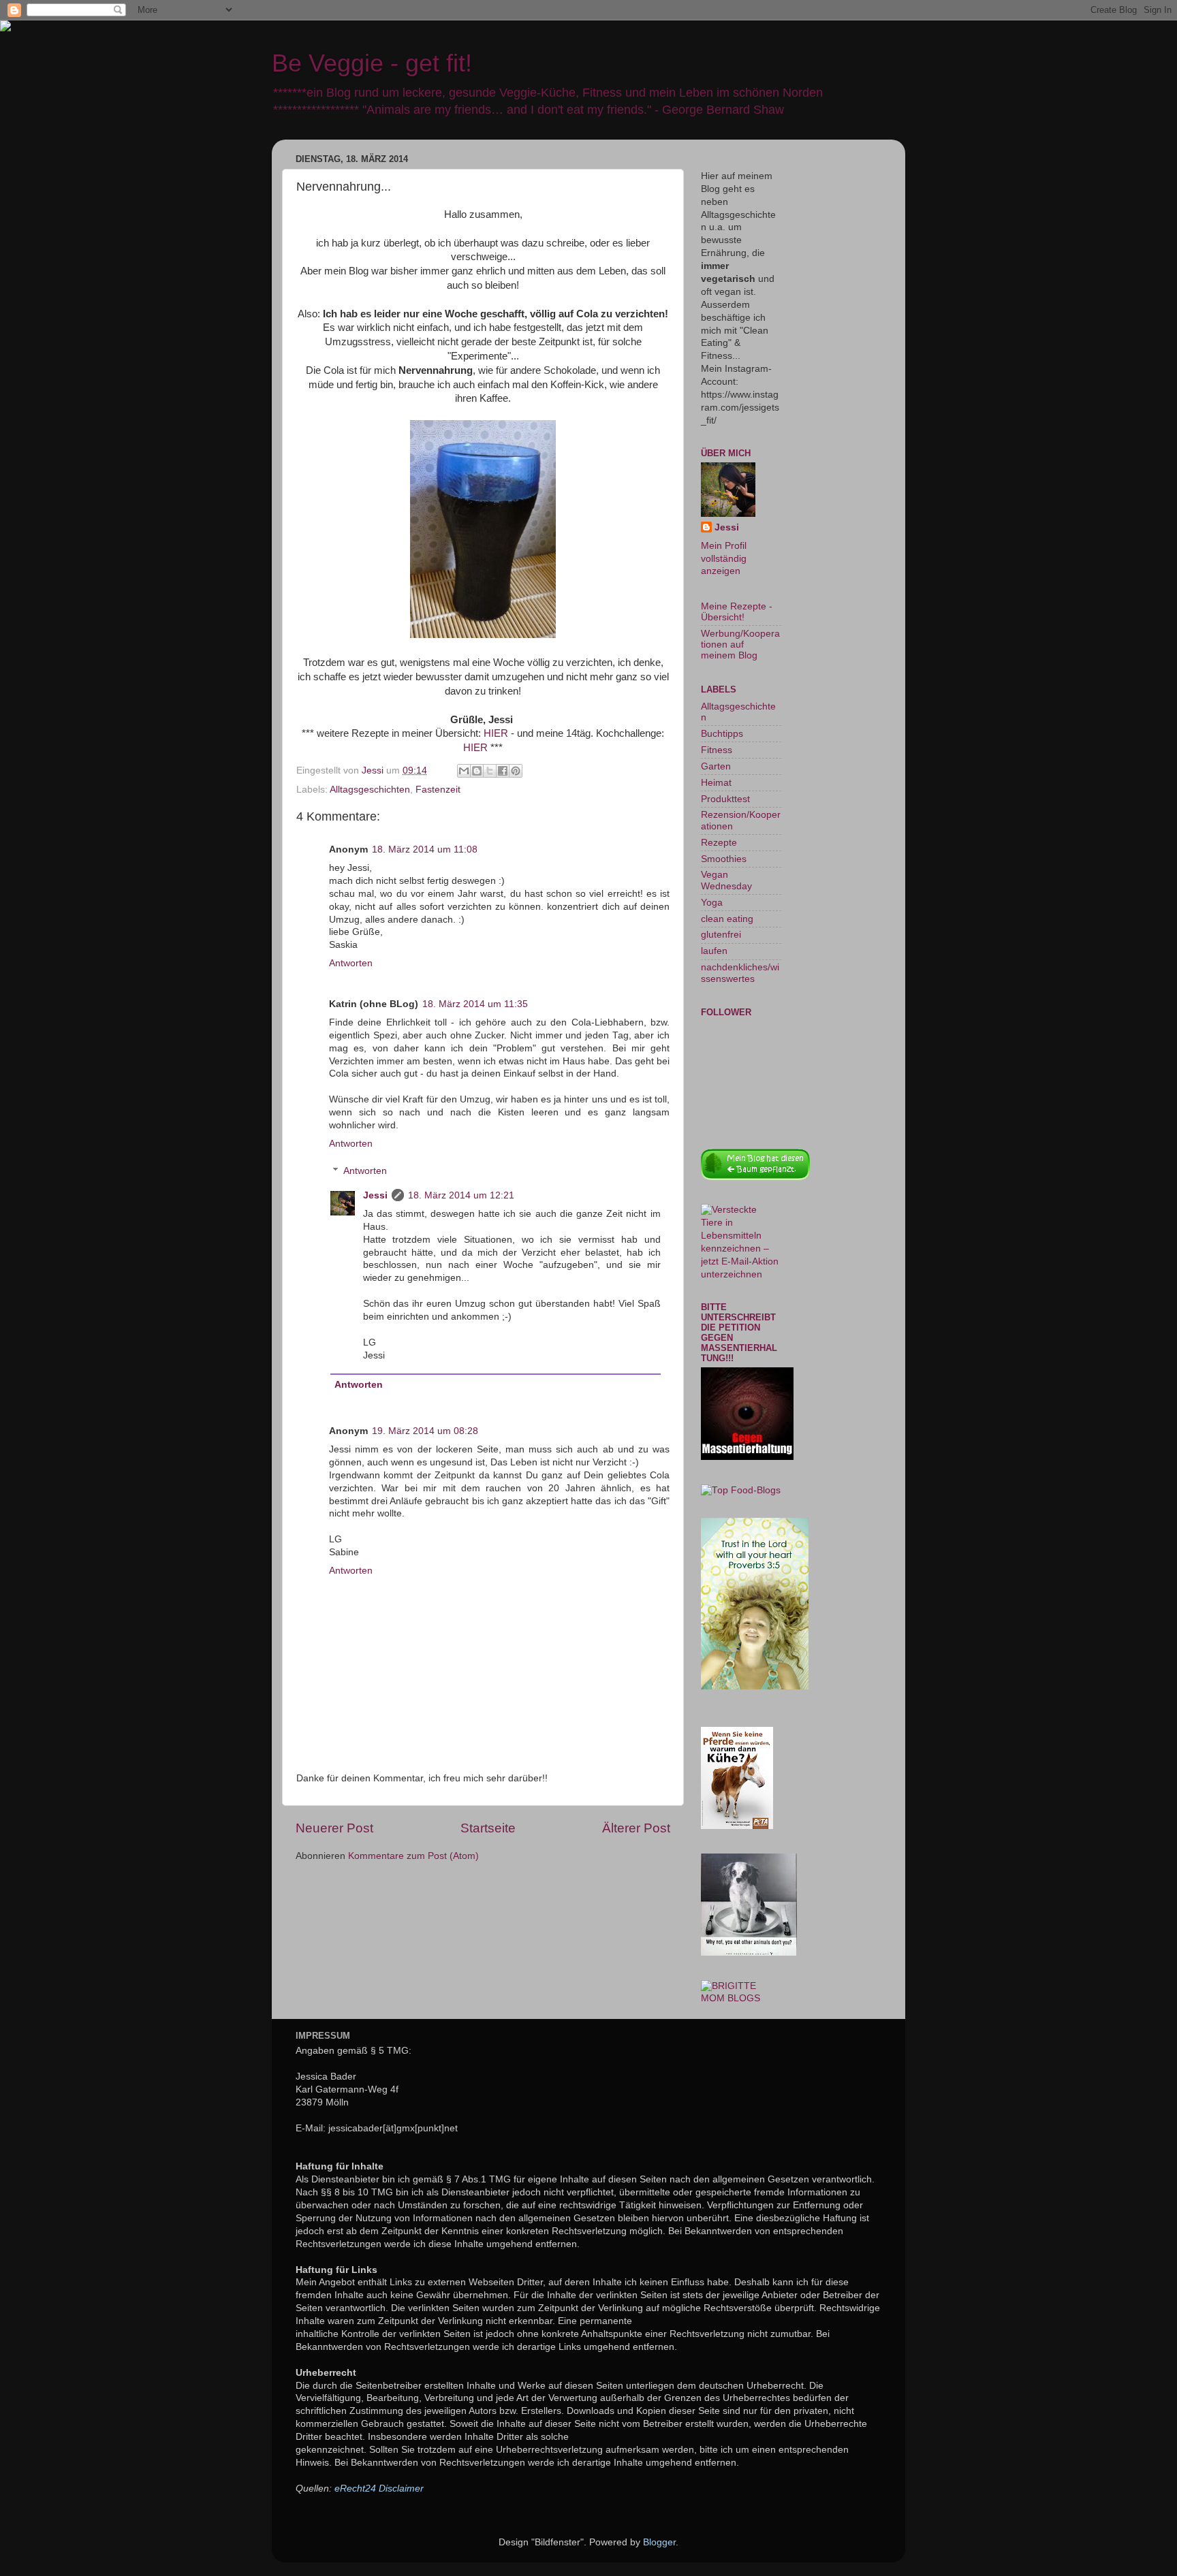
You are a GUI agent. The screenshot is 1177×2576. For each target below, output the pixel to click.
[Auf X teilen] (490, 771)
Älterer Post (636, 1828)
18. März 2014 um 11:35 (475, 1004)
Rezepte (719, 843)
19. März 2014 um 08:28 (425, 1431)
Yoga (712, 903)
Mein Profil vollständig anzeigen (724, 559)
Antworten (351, 963)
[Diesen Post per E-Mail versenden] (464, 771)
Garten (716, 766)
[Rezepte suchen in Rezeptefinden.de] (741, 1490)
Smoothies (724, 859)
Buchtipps (722, 734)
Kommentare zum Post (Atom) (413, 1856)
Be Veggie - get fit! (372, 63)
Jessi (375, 1195)
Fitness (717, 750)
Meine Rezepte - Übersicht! (737, 612)
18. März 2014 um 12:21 (461, 1195)
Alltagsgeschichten (370, 790)
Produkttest (725, 799)
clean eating (727, 919)
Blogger (659, 2542)
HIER (496, 733)
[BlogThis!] (477, 771)
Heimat (716, 783)
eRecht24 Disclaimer (379, 2488)
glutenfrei (721, 935)
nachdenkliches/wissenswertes (740, 973)
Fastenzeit (438, 790)
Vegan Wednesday (726, 880)
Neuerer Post (334, 1828)
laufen (714, 951)
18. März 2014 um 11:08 (425, 849)
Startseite (488, 1828)
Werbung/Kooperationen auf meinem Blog (740, 645)
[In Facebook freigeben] (503, 771)
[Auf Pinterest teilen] (516, 771)
